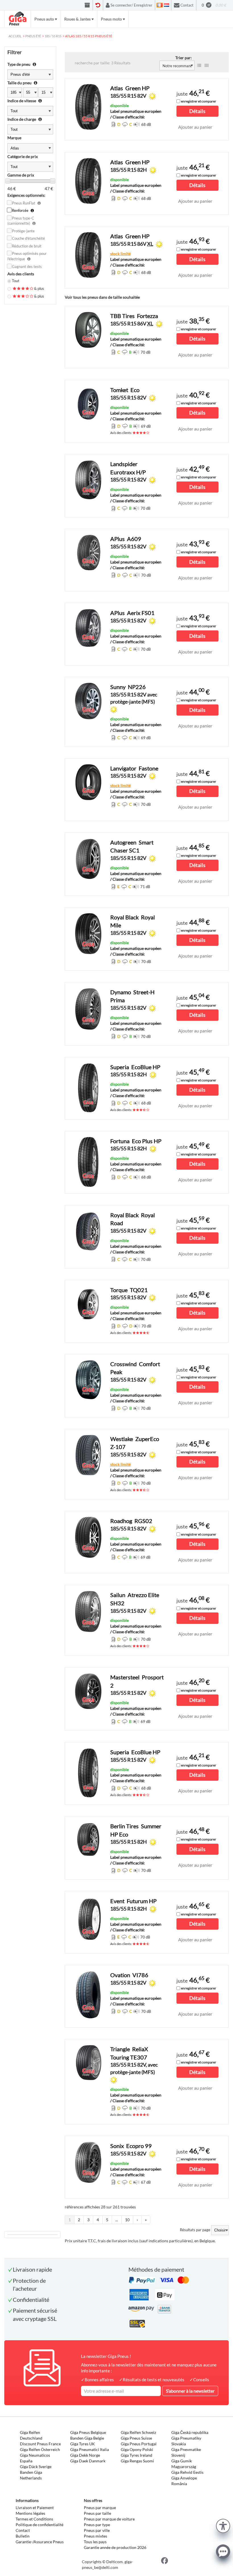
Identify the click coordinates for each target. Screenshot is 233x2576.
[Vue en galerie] (207, 65)
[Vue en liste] (199, 65)
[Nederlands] (167, 5)
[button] (223, 2525)
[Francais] (160, 5)
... (117, 2220)
